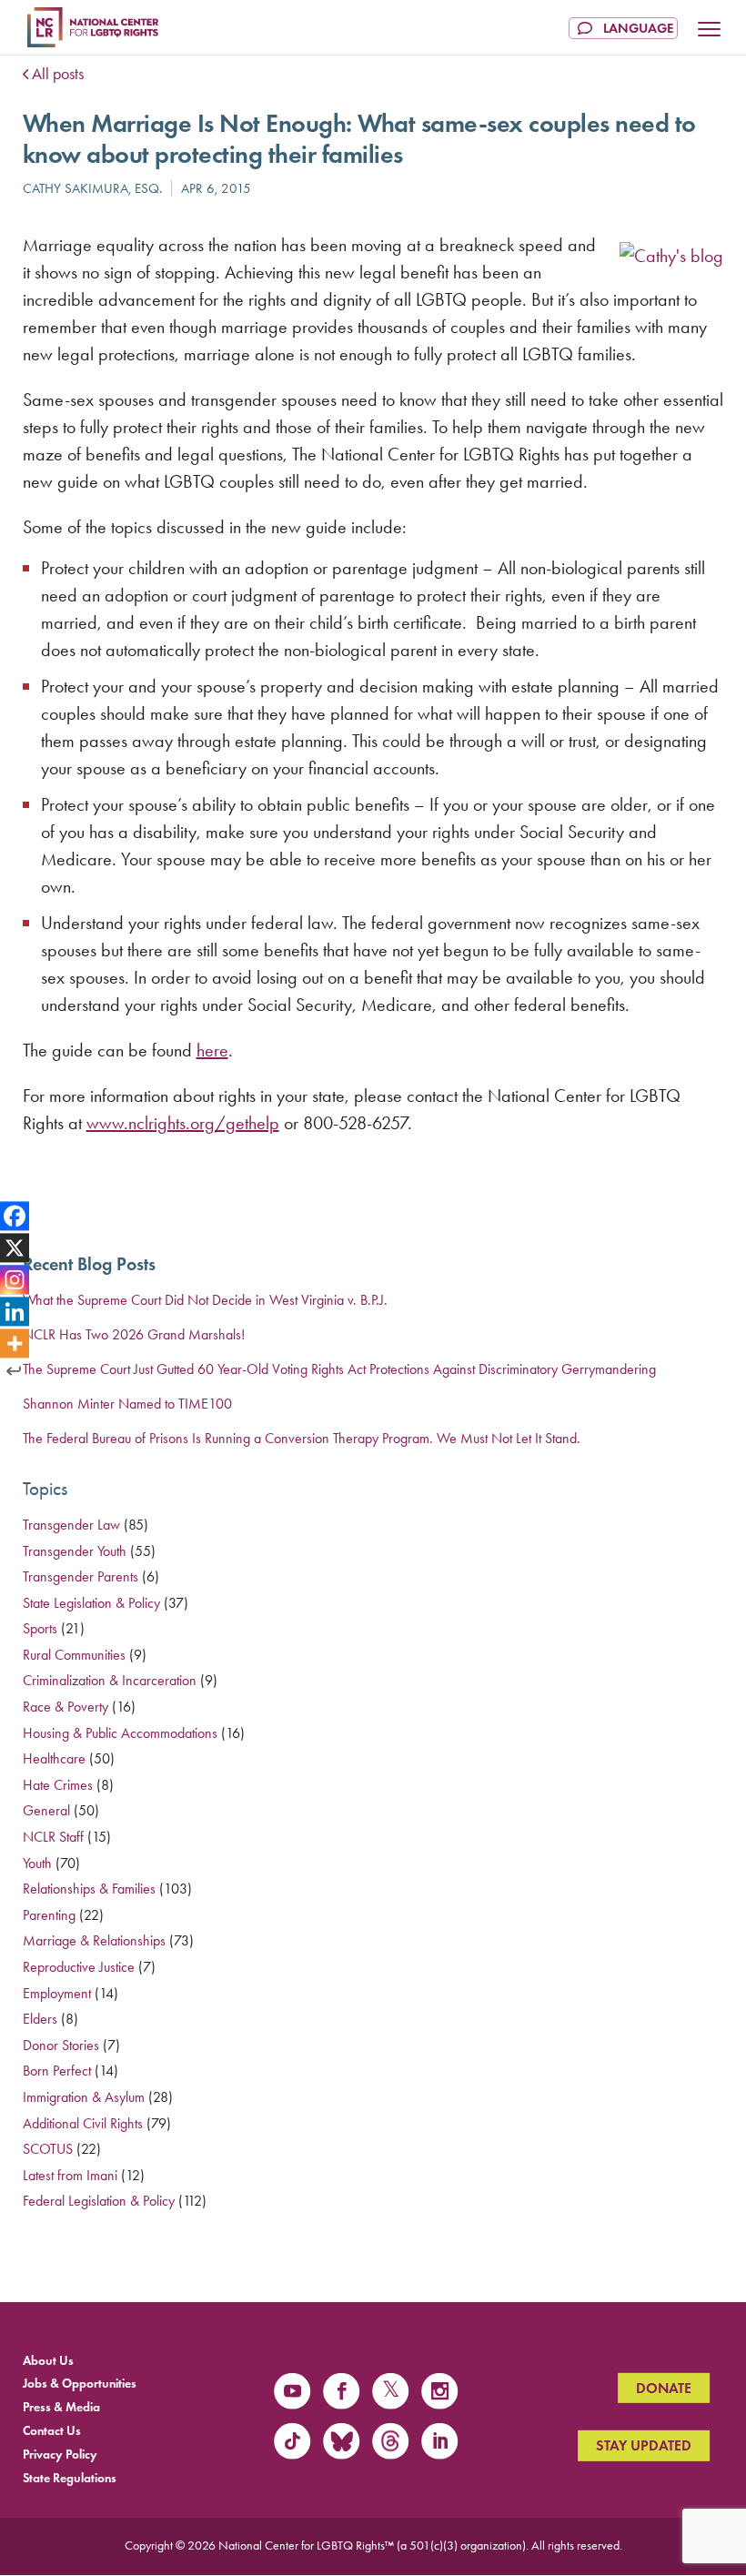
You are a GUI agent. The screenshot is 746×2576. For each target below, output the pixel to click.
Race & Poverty (66, 1707)
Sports (40, 1628)
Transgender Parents (81, 1576)
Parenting (49, 1915)
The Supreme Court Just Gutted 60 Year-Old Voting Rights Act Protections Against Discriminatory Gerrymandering (339, 1369)
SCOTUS (48, 2149)
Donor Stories (61, 2045)
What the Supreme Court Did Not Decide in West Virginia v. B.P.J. (205, 1300)
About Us (48, 2360)
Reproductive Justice (79, 1967)
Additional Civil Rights (83, 2123)
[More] (15, 1343)
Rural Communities (74, 1655)
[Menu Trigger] (710, 31)
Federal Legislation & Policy (99, 2201)
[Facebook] (15, 1217)
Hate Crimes (58, 1785)
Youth (37, 1863)
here (212, 1050)
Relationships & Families (89, 1889)
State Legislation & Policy (91, 1603)
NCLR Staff (53, 1837)
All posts (58, 74)
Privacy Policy (60, 2454)
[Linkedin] (15, 1311)
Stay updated (644, 2445)
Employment (57, 1993)
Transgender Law (71, 1525)
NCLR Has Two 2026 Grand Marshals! (134, 1334)
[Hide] (14, 1370)
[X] (15, 1248)
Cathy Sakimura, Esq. (92, 188)
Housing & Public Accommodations (120, 1733)
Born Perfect (57, 2071)
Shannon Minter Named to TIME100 (127, 1404)
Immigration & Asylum (84, 2097)
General (46, 1810)
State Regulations (70, 2477)
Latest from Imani (70, 2175)
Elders (40, 2019)
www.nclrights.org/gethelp (183, 1123)
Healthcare (54, 1758)
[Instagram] (15, 1279)
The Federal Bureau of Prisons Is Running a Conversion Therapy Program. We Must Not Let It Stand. (303, 1438)
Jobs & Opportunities (80, 2384)
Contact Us (52, 2431)
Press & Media (61, 2407)
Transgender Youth (75, 1551)
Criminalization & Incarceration (110, 1680)
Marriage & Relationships (94, 1940)
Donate (664, 2388)
